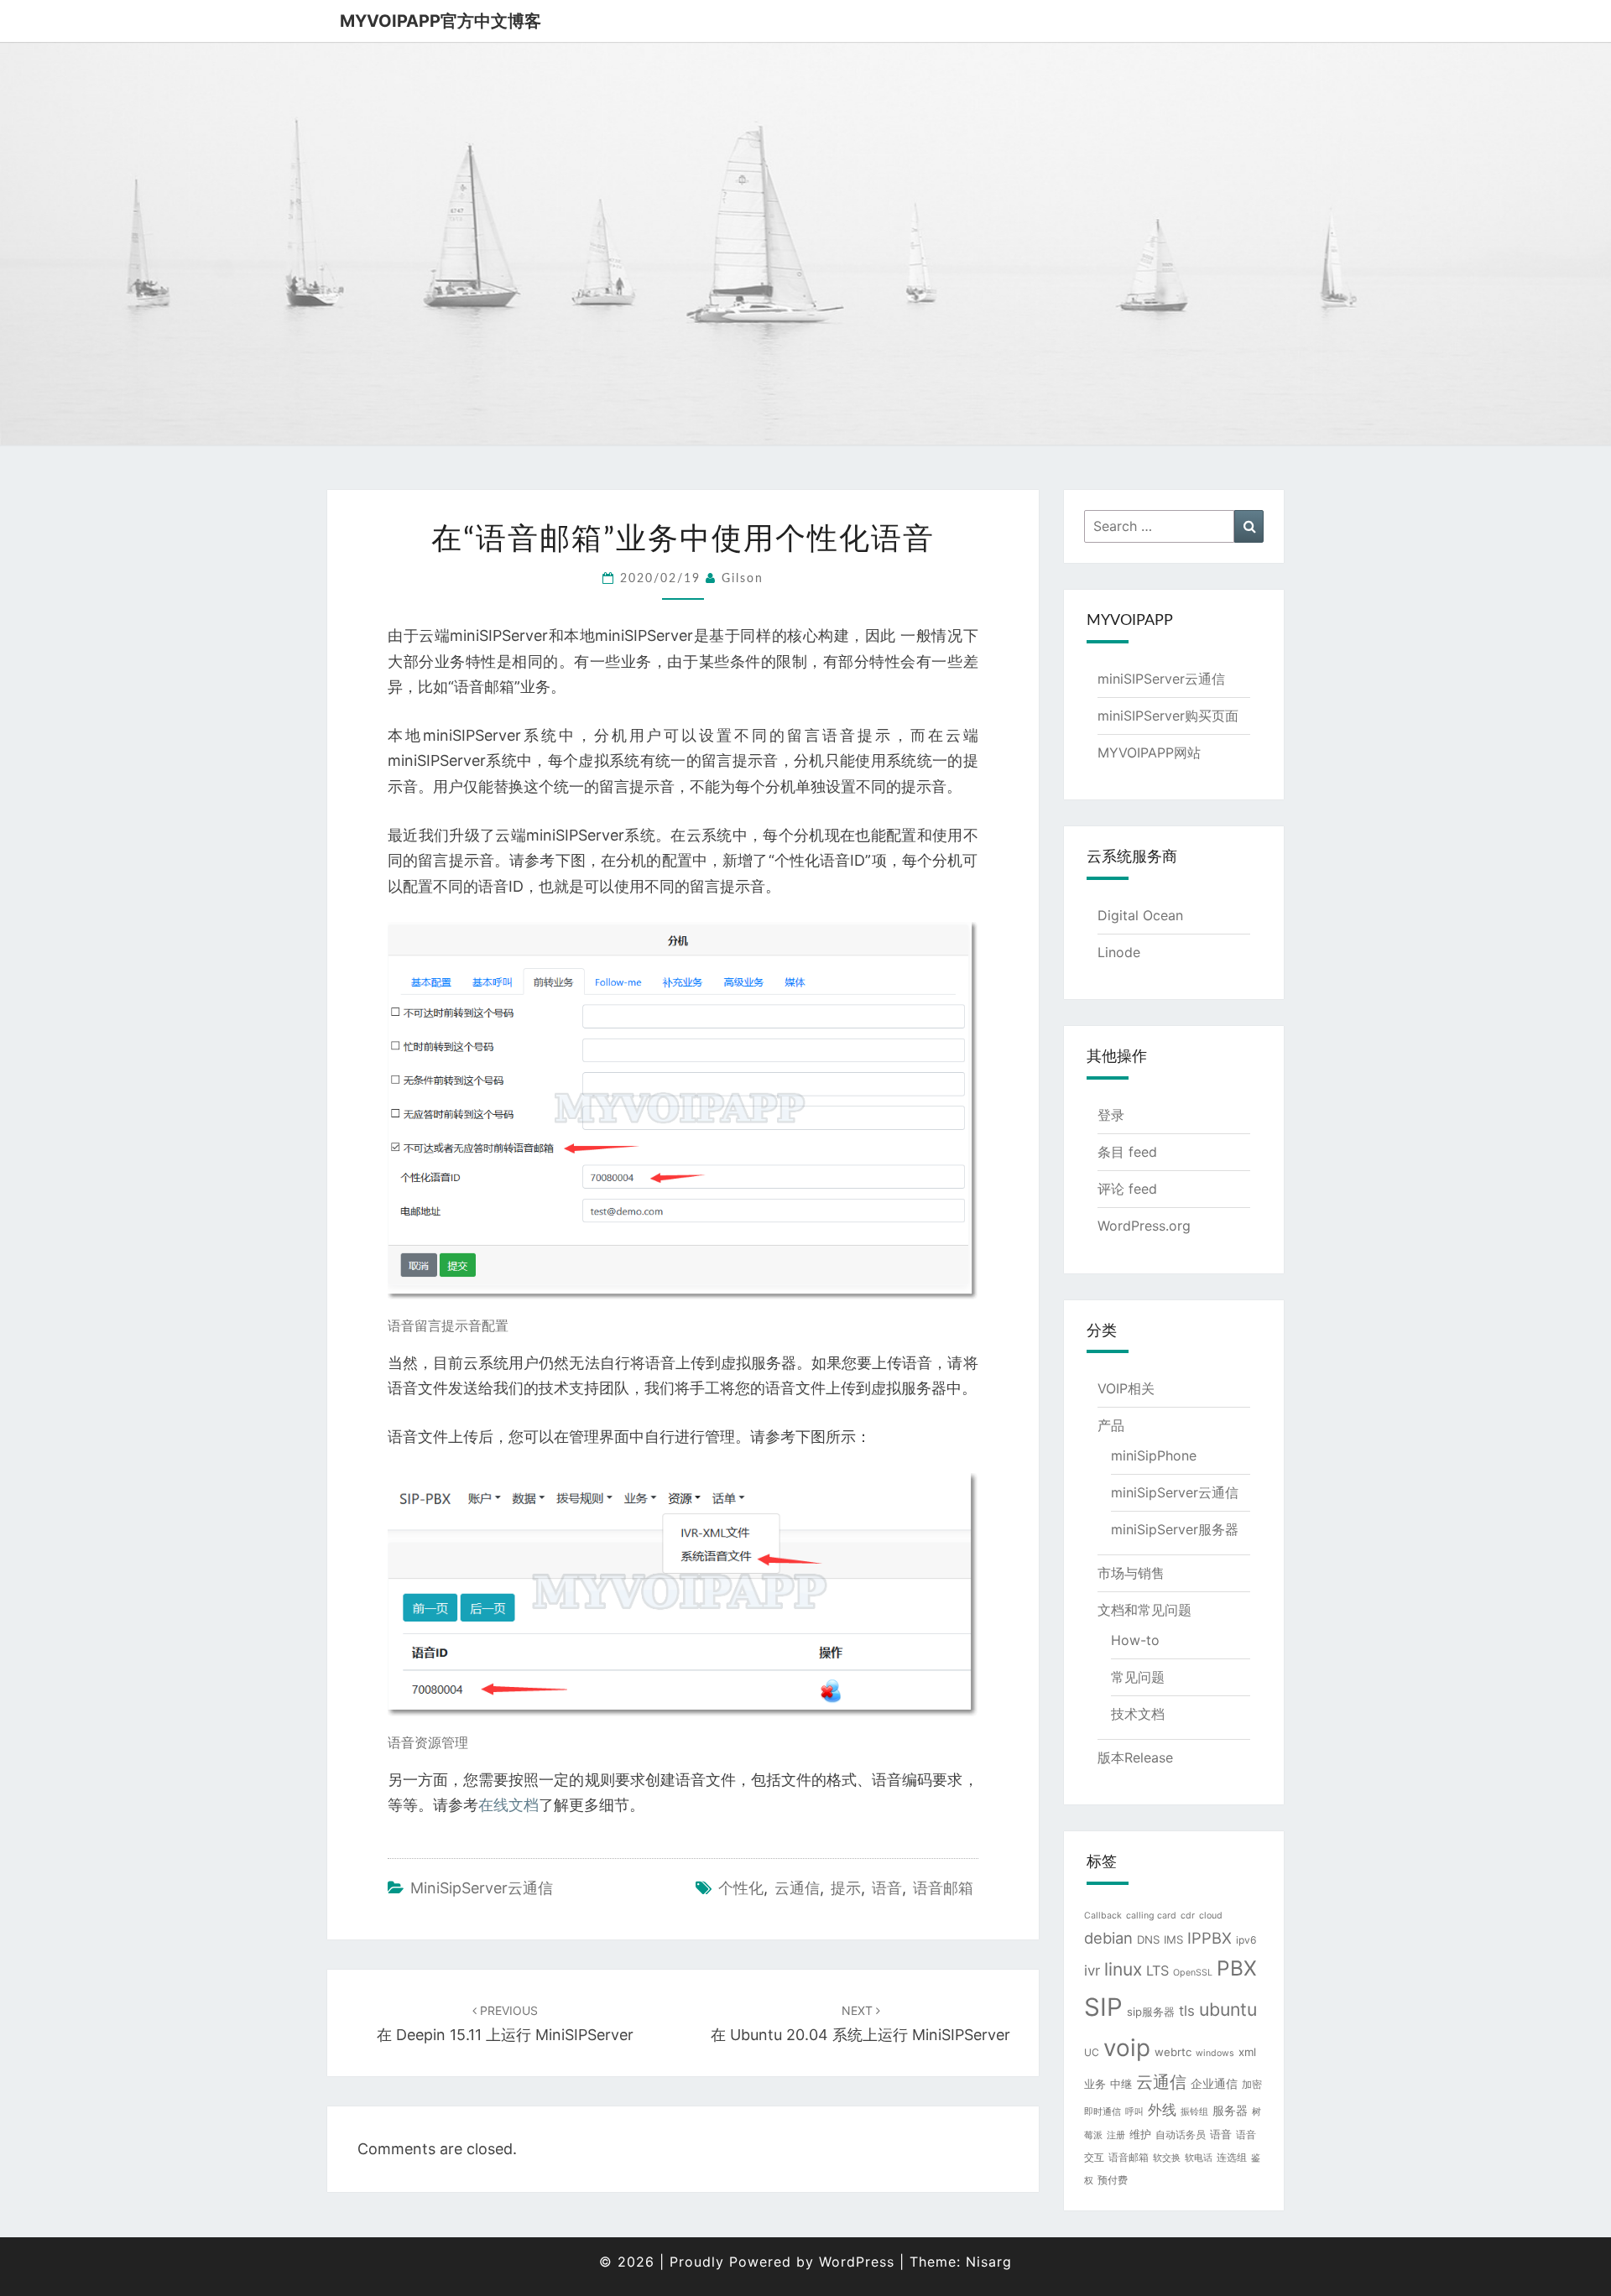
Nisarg (989, 2262)
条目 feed (1127, 1152)
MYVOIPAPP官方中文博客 (441, 21)
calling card (1151, 1916)
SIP (1103, 2007)
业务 (1095, 2084)
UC (1092, 2052)
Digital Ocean (1140, 915)
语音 (887, 1888)
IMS (1173, 1939)
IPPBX (1210, 1938)
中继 (1121, 2084)
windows (1215, 2053)
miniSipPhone (1154, 1455)
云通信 (797, 1888)
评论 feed (1127, 1189)
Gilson (743, 579)
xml (1247, 2052)
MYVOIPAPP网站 (1149, 752)
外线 (1162, 2109)
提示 (846, 1888)
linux (1123, 1969)
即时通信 (1103, 2112)
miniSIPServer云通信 (1161, 679)
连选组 (1232, 2157)
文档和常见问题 (1144, 1610)
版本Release (1135, 1757)
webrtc (1173, 2052)
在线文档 (508, 1805)
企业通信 (1214, 2083)
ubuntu (1228, 2009)
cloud (1211, 1916)
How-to (1135, 1640)
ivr (1092, 1971)
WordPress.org (1144, 1226)
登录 (1111, 1115)
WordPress (857, 2262)
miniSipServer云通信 (482, 1888)
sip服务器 (1151, 2012)
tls (1187, 2011)
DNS (1148, 1939)
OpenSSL (1193, 1973)
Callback (1103, 1916)
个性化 (741, 1888)
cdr (1188, 1916)
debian (1108, 1938)
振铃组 (1194, 2112)
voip (1127, 2048)
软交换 (1167, 2158)
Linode (1119, 952)
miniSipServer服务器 (1175, 1529)
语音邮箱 (943, 1888)
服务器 (1230, 2110)
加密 (1252, 2084)
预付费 (1113, 2180)
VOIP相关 (1126, 1388)
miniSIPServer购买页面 (1168, 716)
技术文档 (1138, 1714)
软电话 (1199, 2158)
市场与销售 (1131, 1573)
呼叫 (1134, 2112)
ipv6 (1246, 1940)
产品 (1111, 1425)
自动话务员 (1181, 2135)
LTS (1157, 1971)
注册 (1116, 2135)
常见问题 (1138, 1677)
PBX (1237, 1968)
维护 (1140, 2134)
